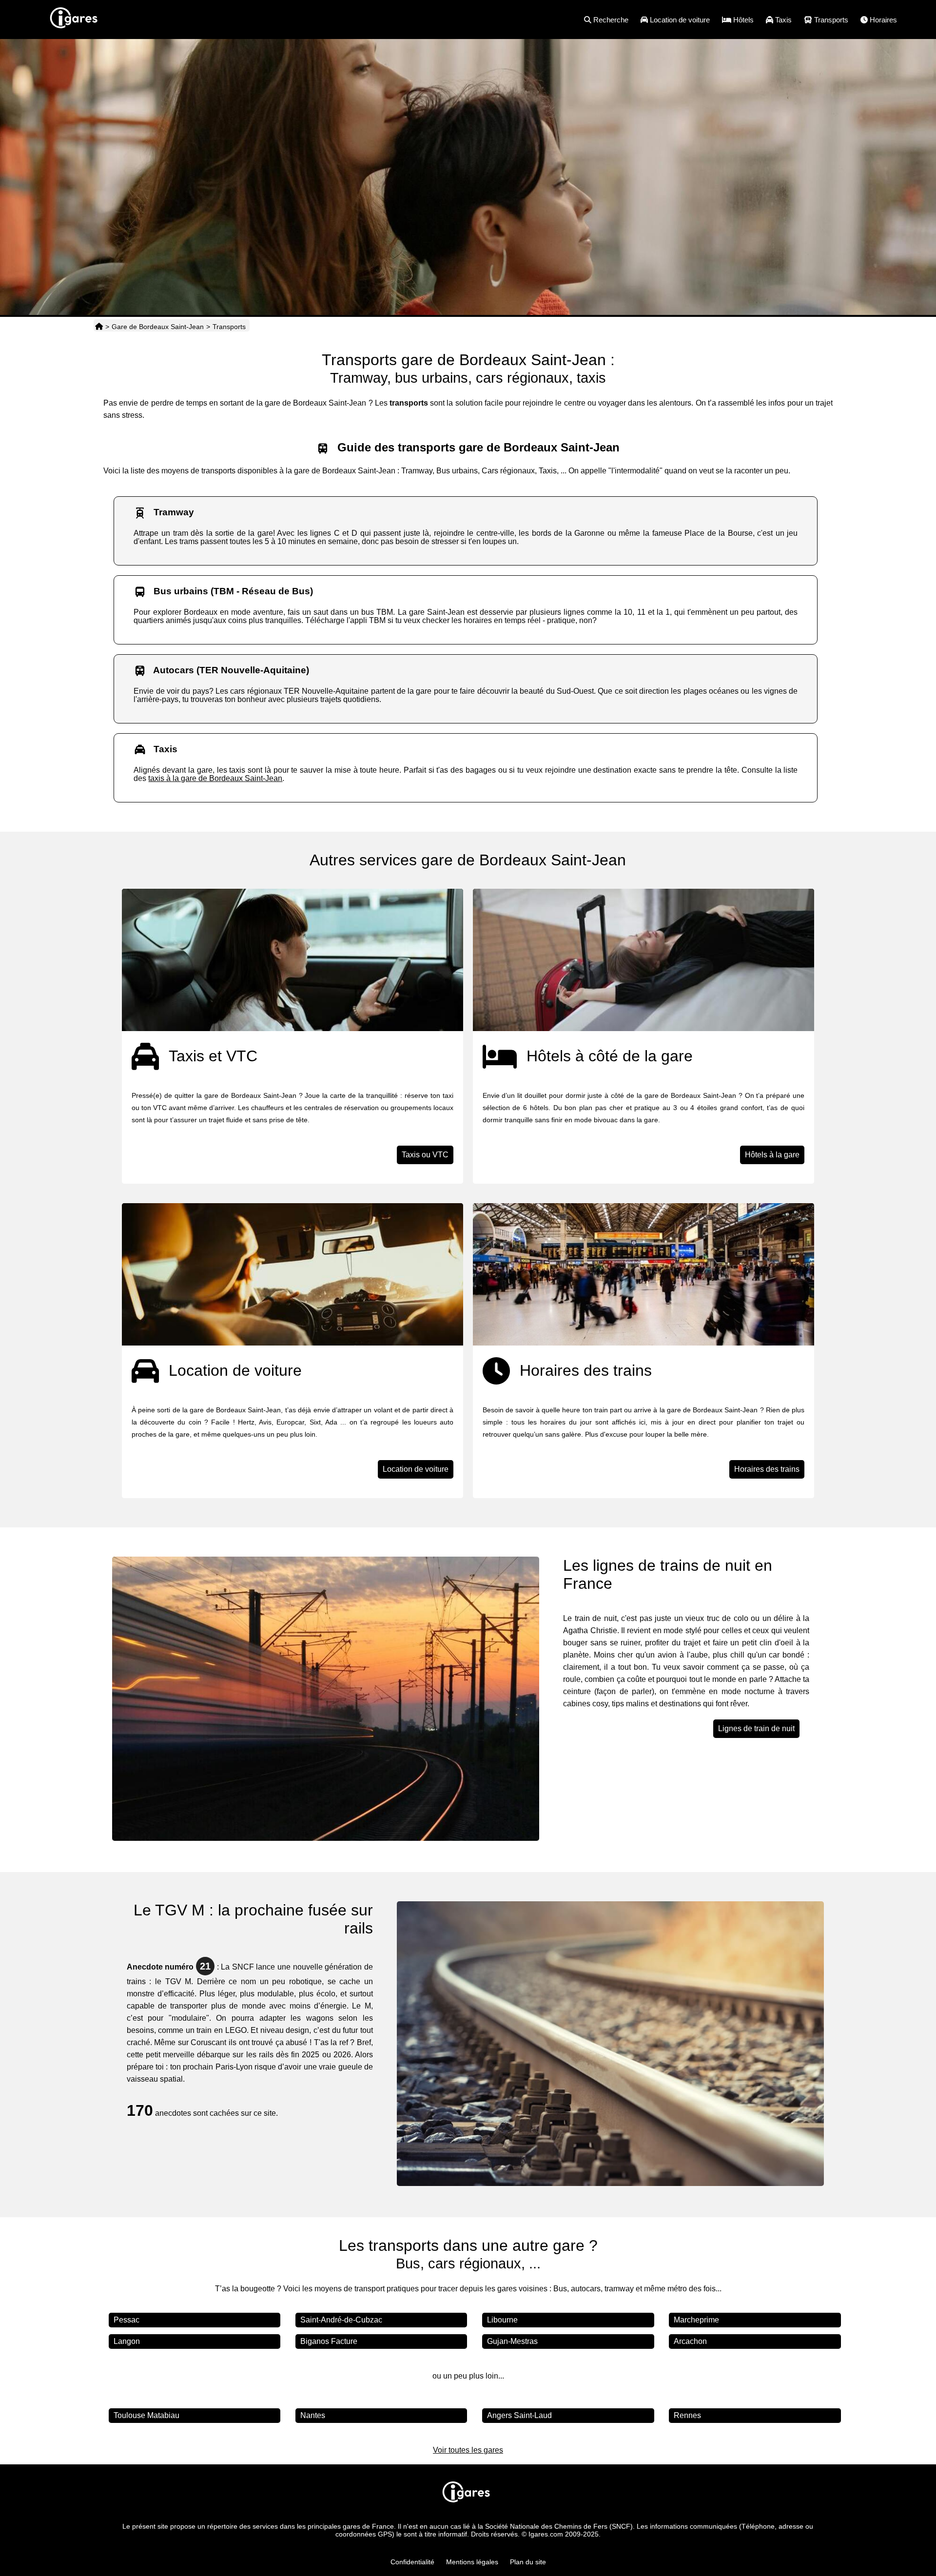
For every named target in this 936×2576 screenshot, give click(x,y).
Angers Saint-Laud (519, 2415)
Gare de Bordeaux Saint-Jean (158, 327)
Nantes (313, 2415)
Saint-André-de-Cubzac (341, 2320)
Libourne (502, 2320)
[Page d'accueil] (99, 327)
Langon (127, 2341)
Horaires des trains (767, 1469)
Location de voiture (416, 1469)
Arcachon (690, 2341)
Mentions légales (472, 2562)
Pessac (127, 2320)
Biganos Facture (329, 2341)
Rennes (687, 2415)
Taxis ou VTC (425, 1155)
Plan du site (528, 2562)
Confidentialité (412, 2562)
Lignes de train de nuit (756, 1728)
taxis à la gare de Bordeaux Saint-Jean (215, 778)
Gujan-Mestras (512, 2341)
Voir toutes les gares (468, 2450)
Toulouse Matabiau (146, 2415)
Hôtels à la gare (772, 1155)
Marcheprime (696, 2320)
